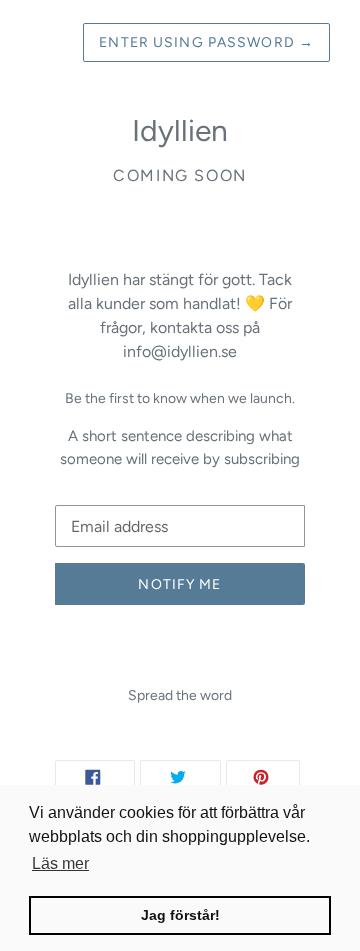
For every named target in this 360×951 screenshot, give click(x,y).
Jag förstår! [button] (180, 915)
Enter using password (206, 42)
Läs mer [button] (60, 863)
